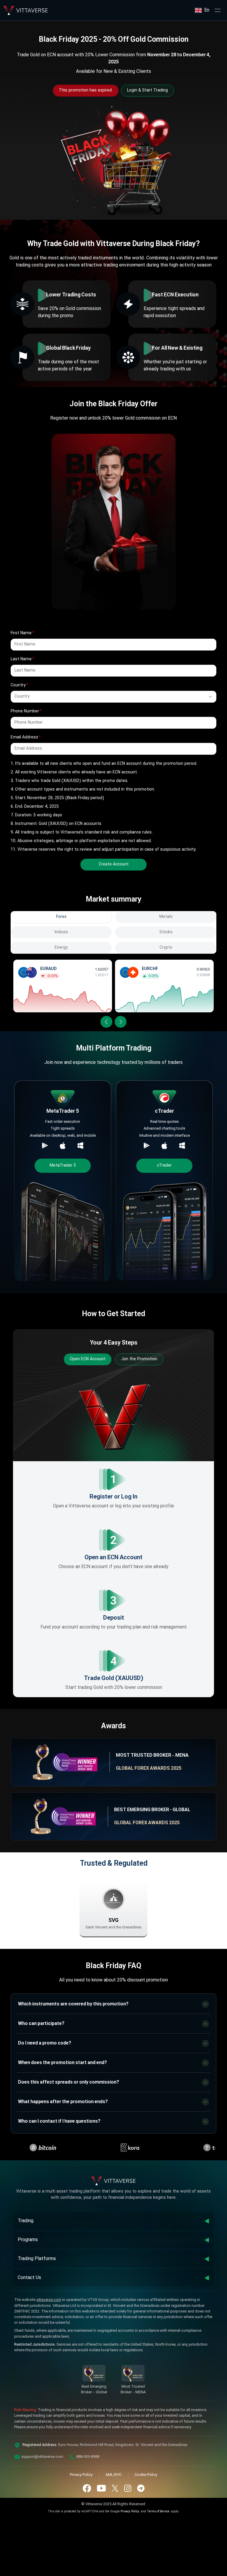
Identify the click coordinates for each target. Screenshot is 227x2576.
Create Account (114, 864)
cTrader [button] (164, 1165)
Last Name (21, 659)
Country (18, 685)
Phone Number (25, 711)
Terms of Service (158, 2512)
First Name (21, 633)
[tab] (61, 917)
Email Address (24, 737)
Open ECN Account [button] (88, 1359)
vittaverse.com (49, 2300)
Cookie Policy (146, 2475)
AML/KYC (113, 2475)
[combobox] (105, 697)
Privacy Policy (81, 2475)
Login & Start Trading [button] (147, 90)
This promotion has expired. (86, 90)
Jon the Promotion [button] (139, 1359)
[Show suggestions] (210, 697)
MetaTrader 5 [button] (63, 1165)
